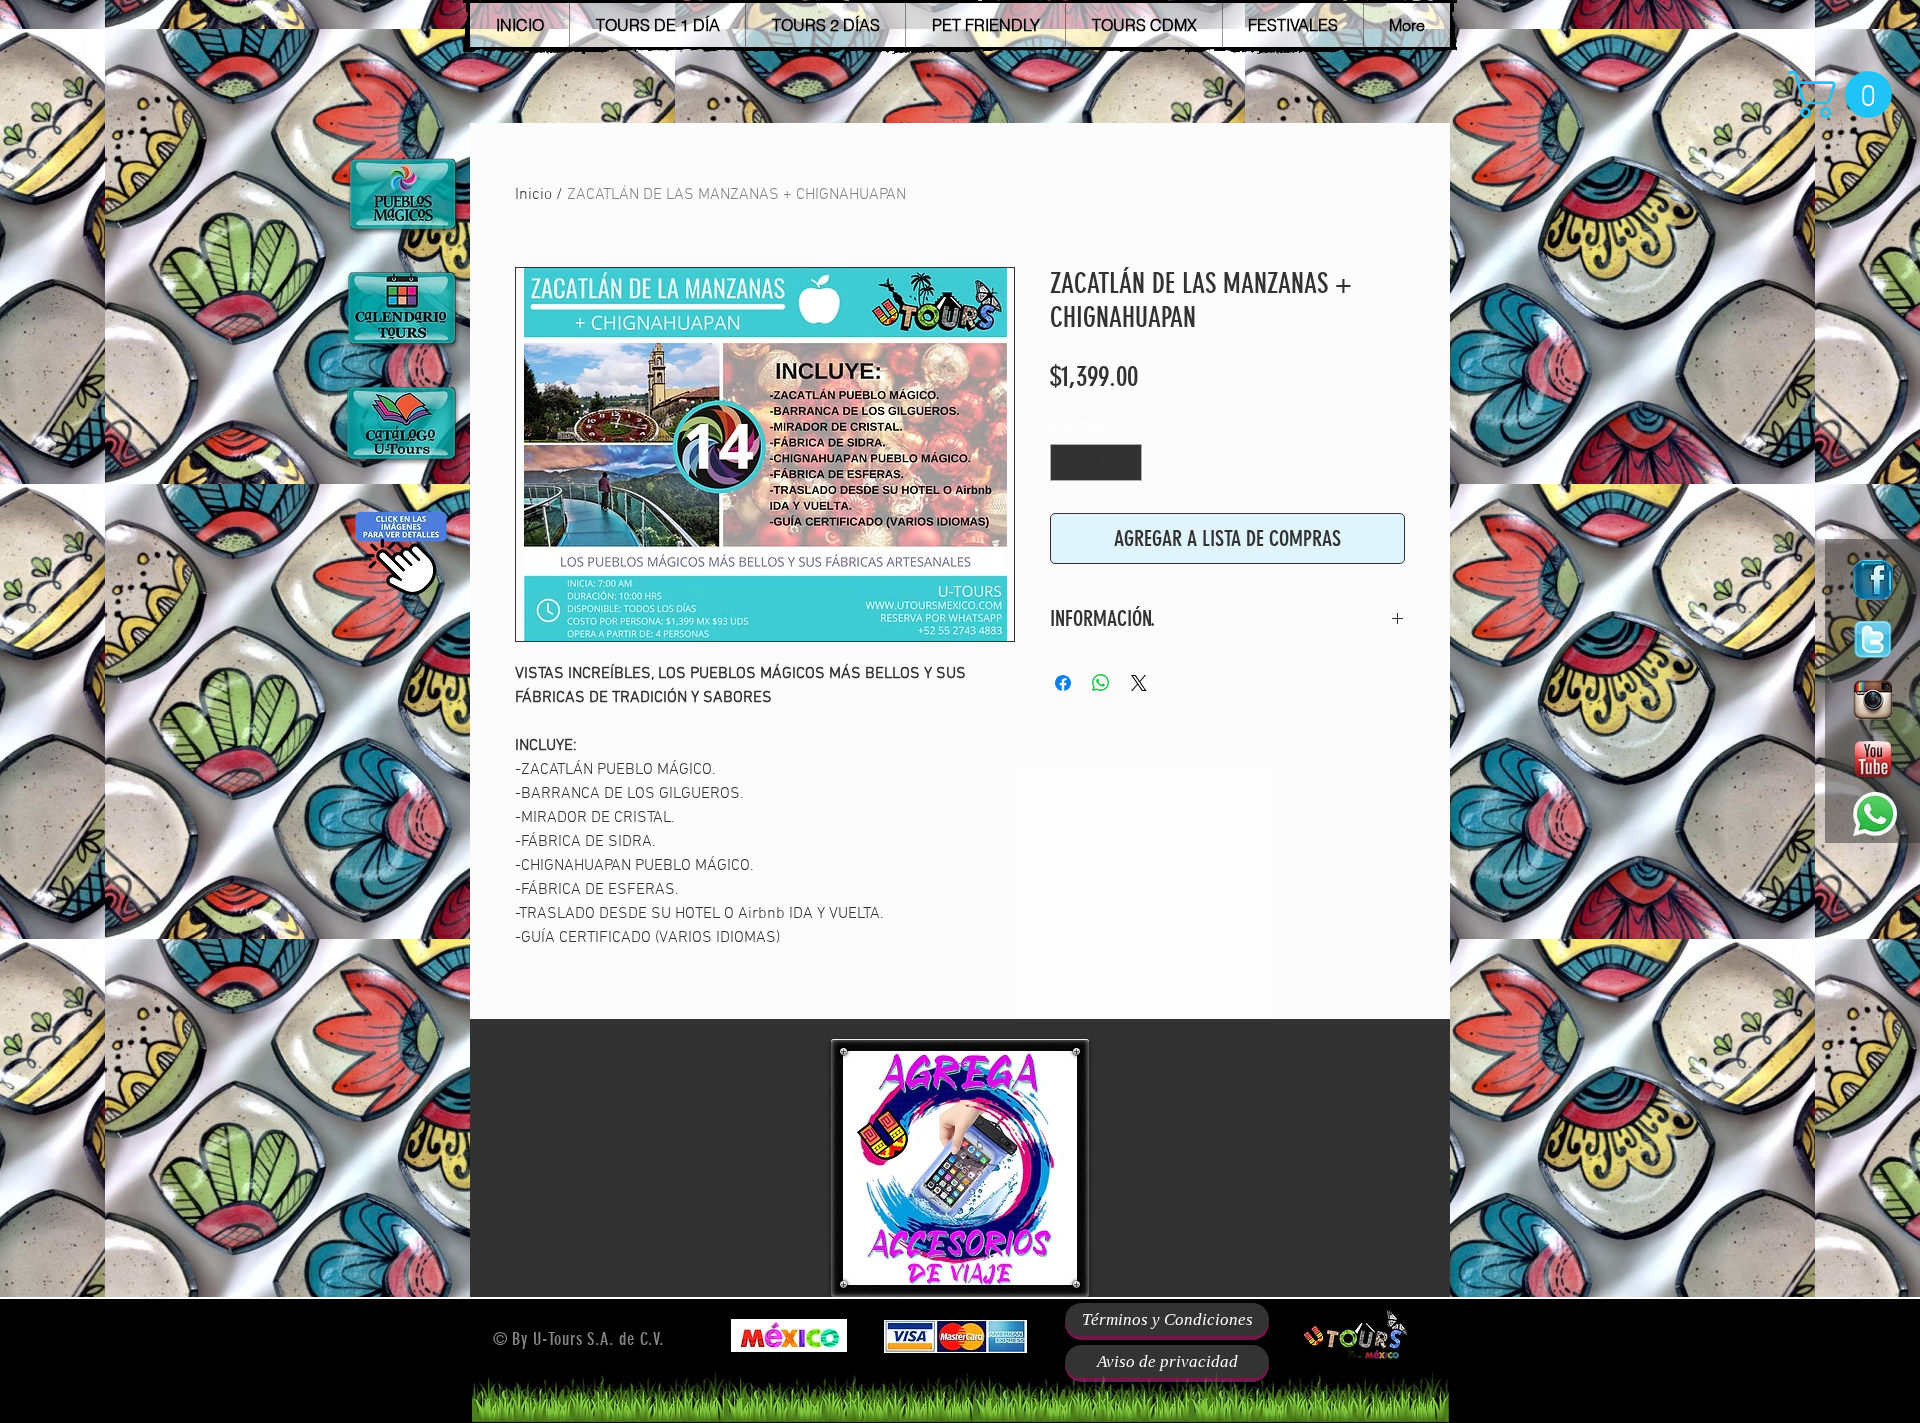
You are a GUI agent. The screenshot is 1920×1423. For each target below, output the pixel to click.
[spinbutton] (1096, 462)
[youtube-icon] (1873, 760)
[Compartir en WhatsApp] (1101, 683)
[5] (1873, 640)
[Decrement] (1065, 462)
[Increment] (1126, 462)
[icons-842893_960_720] (1873, 580)
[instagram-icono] (1873, 700)
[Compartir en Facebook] (1063, 683)
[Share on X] (1139, 683)
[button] (1845, 94)
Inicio (533, 195)
